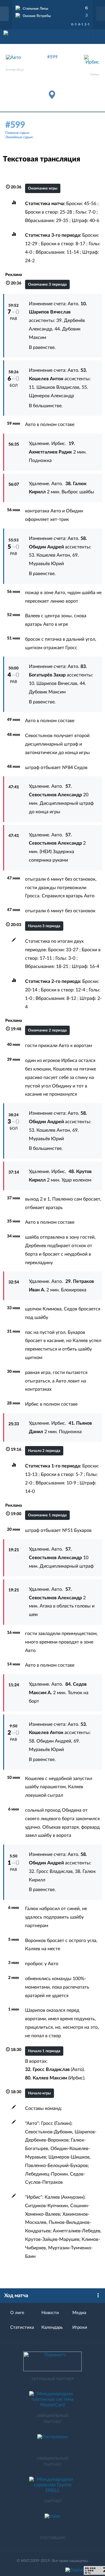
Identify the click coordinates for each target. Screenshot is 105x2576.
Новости (50, 2313)
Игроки (80, 2327)
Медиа (79, 2313)
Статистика (22, 2327)
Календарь (52, 2327)
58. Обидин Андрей (50, 1741)
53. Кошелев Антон (49, 555)
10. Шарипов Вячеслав (53, 683)
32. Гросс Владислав (51, 1871)
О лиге (17, 2313)
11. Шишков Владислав (54, 387)
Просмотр (52, 7)
